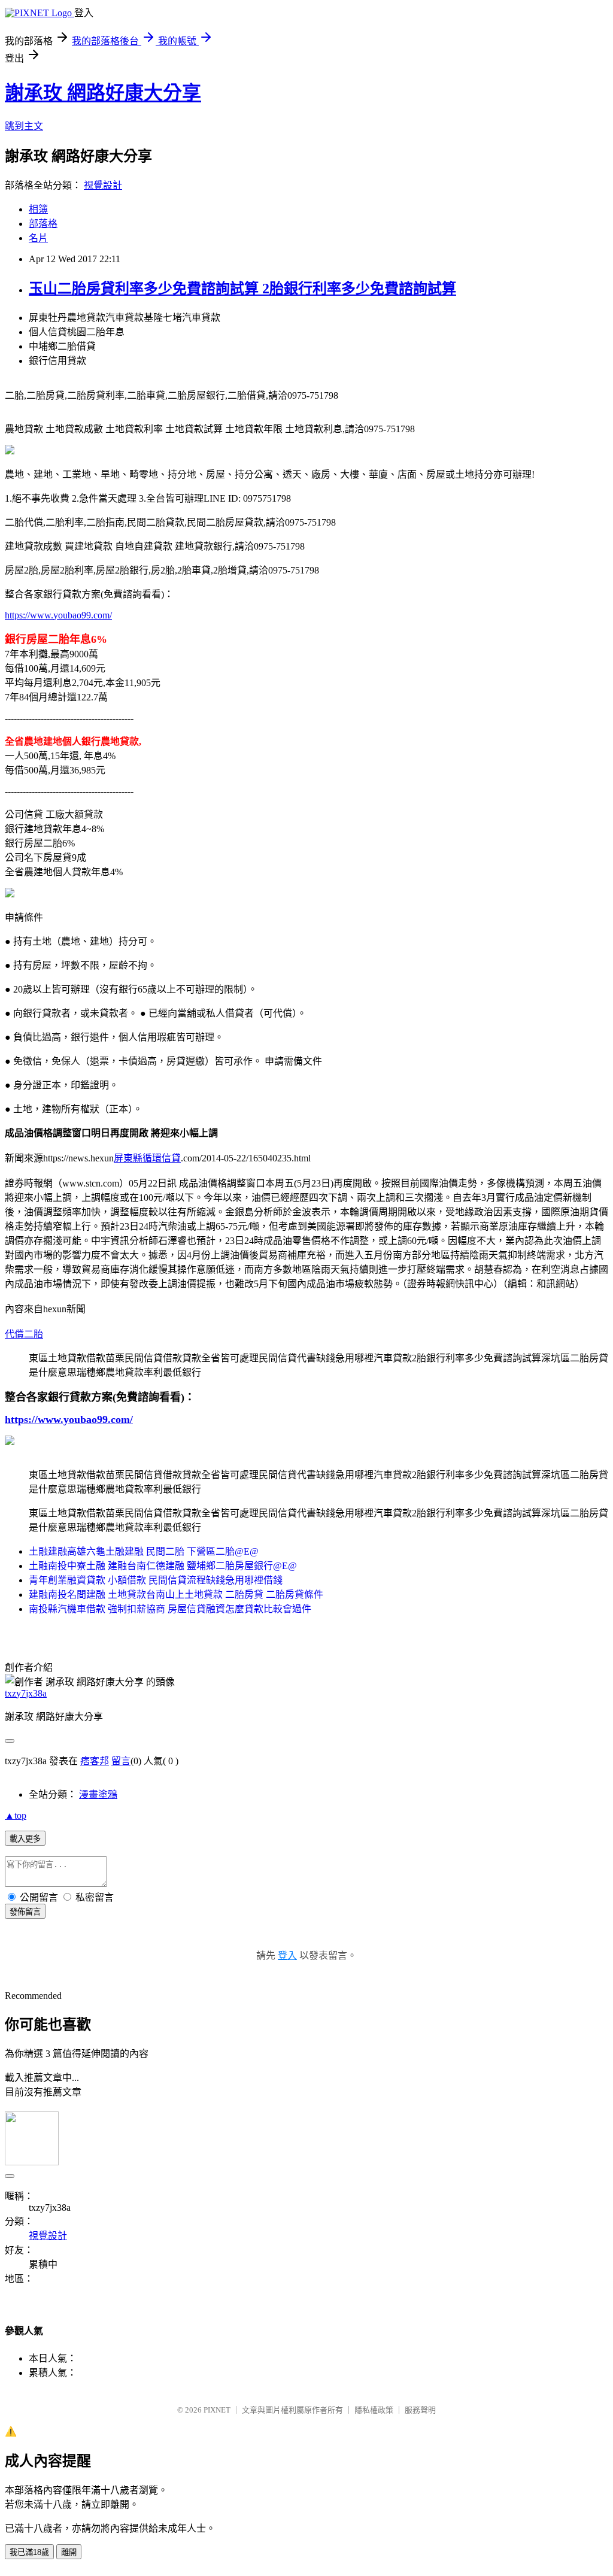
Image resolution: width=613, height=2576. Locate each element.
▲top (16, 1815)
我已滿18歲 (29, 2552)
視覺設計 (103, 185)
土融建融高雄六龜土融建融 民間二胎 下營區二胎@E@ (144, 1551)
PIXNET (217, 2410)
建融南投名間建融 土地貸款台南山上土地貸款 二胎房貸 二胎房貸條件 (176, 1595)
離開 (69, 2552)
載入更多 (25, 1839)
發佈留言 (25, 1912)
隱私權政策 (374, 2410)
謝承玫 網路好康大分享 (103, 93)
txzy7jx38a (26, 1693)
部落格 (43, 224)
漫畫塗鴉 (98, 1794)
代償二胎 (24, 1334)
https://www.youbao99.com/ (58, 615)
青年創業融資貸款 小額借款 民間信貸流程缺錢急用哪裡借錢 (156, 1580)
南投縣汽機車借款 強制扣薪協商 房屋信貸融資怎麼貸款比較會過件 (170, 1609)
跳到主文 (24, 126)
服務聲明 (420, 2410)
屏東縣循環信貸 (147, 1158)
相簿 (38, 209)
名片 (38, 238)
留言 (121, 1761)
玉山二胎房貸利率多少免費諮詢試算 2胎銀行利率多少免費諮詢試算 (242, 289)
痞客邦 (95, 1761)
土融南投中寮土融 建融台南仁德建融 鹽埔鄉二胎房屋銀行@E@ (163, 1566)
